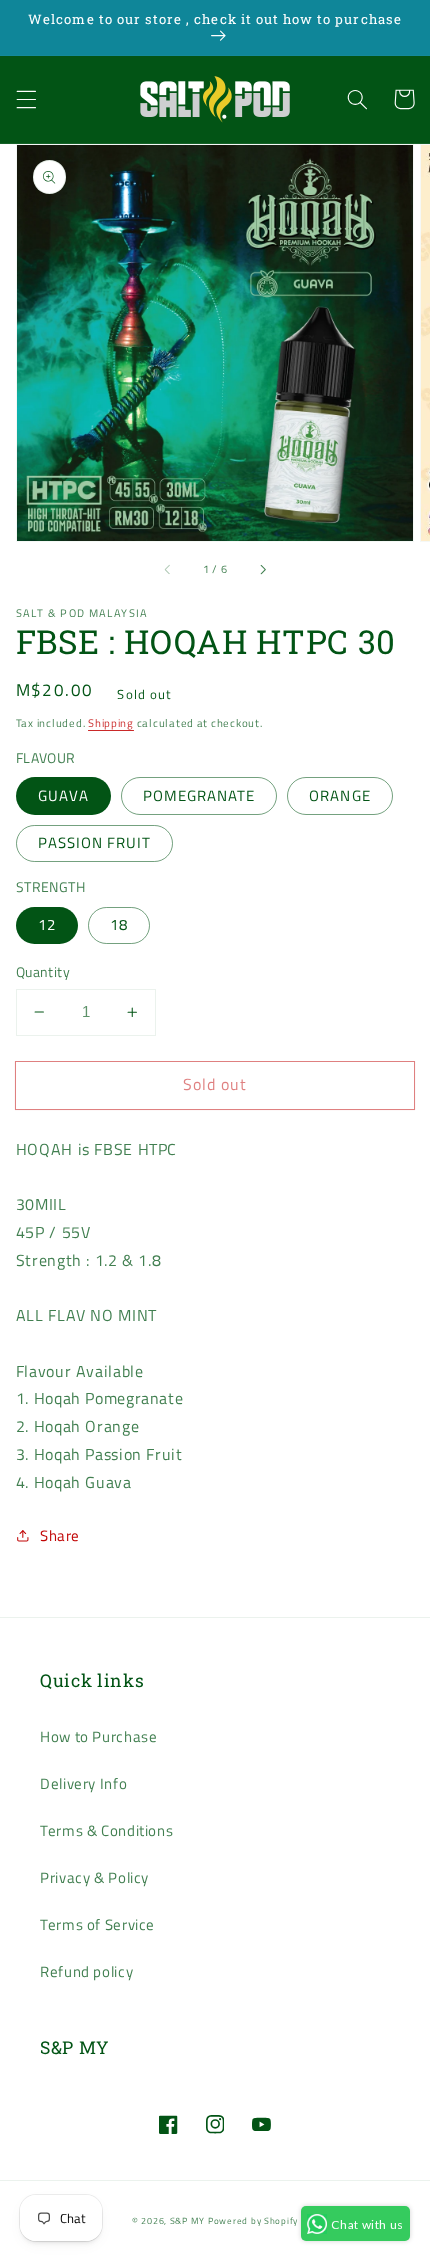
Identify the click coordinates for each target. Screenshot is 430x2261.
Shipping (111, 723)
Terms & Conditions (106, 1830)
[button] (26, 99)
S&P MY (187, 2220)
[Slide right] (262, 569)
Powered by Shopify (253, 2220)
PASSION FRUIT (95, 842)
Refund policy (86, 1971)
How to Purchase (98, 1736)
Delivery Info (83, 1783)
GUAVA (63, 795)
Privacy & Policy (94, 1877)
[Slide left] (168, 569)
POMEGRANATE (199, 795)
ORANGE (339, 795)
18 (119, 924)
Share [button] (60, 1535)
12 (47, 924)
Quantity (43, 972)
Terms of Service (97, 1924)
